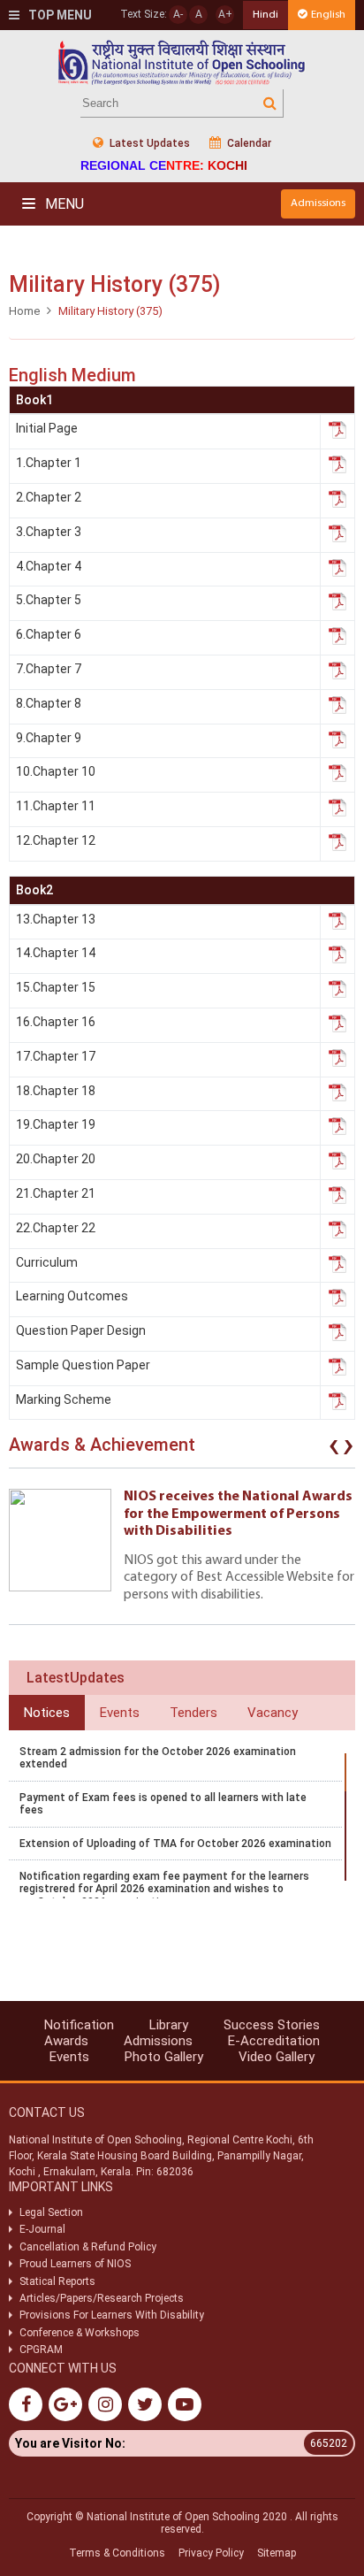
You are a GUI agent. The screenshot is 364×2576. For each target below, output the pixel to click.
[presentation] (334, 1449)
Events (69, 2057)
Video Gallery (277, 2057)
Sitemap (277, 2553)
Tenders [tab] (193, 1713)
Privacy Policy (211, 2553)
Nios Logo (182, 62)
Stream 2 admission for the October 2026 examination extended (158, 1758)
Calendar (248, 143)
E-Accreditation (274, 2041)
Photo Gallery (164, 2057)
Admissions (318, 203)
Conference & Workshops (80, 2333)
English (328, 15)
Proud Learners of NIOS (75, 2264)
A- (178, 14)
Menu (63, 204)
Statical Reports (57, 2281)
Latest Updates (148, 143)
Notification (79, 2025)
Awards (66, 2041)
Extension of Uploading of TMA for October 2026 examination (175, 1844)
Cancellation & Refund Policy (88, 2247)
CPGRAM (42, 2350)
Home (24, 311)
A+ (225, 14)
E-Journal (42, 2229)
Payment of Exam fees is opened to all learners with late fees (163, 1804)
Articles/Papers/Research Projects (102, 2298)
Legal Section (51, 2212)
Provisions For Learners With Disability (112, 2315)
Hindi (265, 15)
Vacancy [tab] (273, 1713)
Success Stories (272, 2025)
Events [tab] (120, 1713)
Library (169, 2025)
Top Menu (59, 15)
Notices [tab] (47, 1713)
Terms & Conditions (117, 2553)
